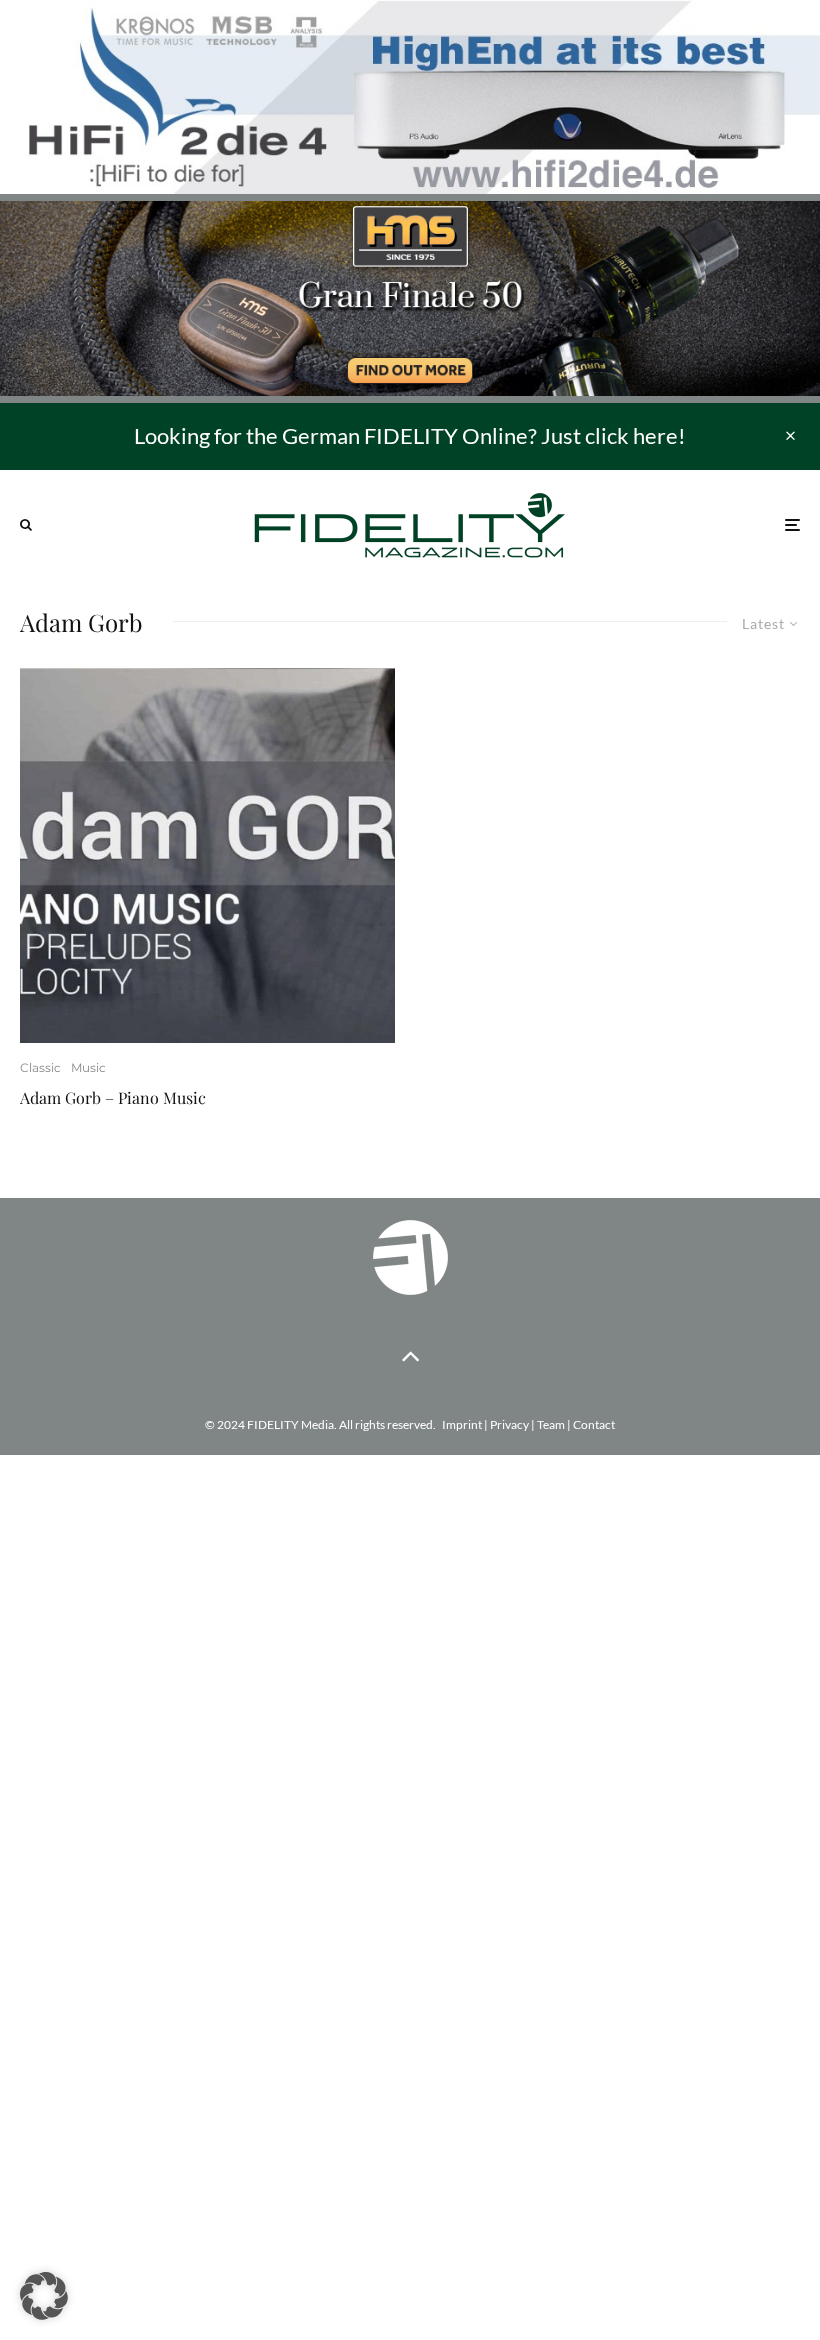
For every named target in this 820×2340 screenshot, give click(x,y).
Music (88, 1067)
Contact (594, 1424)
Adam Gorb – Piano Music (113, 1097)
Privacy (509, 1424)
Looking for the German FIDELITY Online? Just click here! (410, 435)
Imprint (462, 1424)
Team (551, 1424)
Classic (40, 1067)
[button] (44, 2296)
